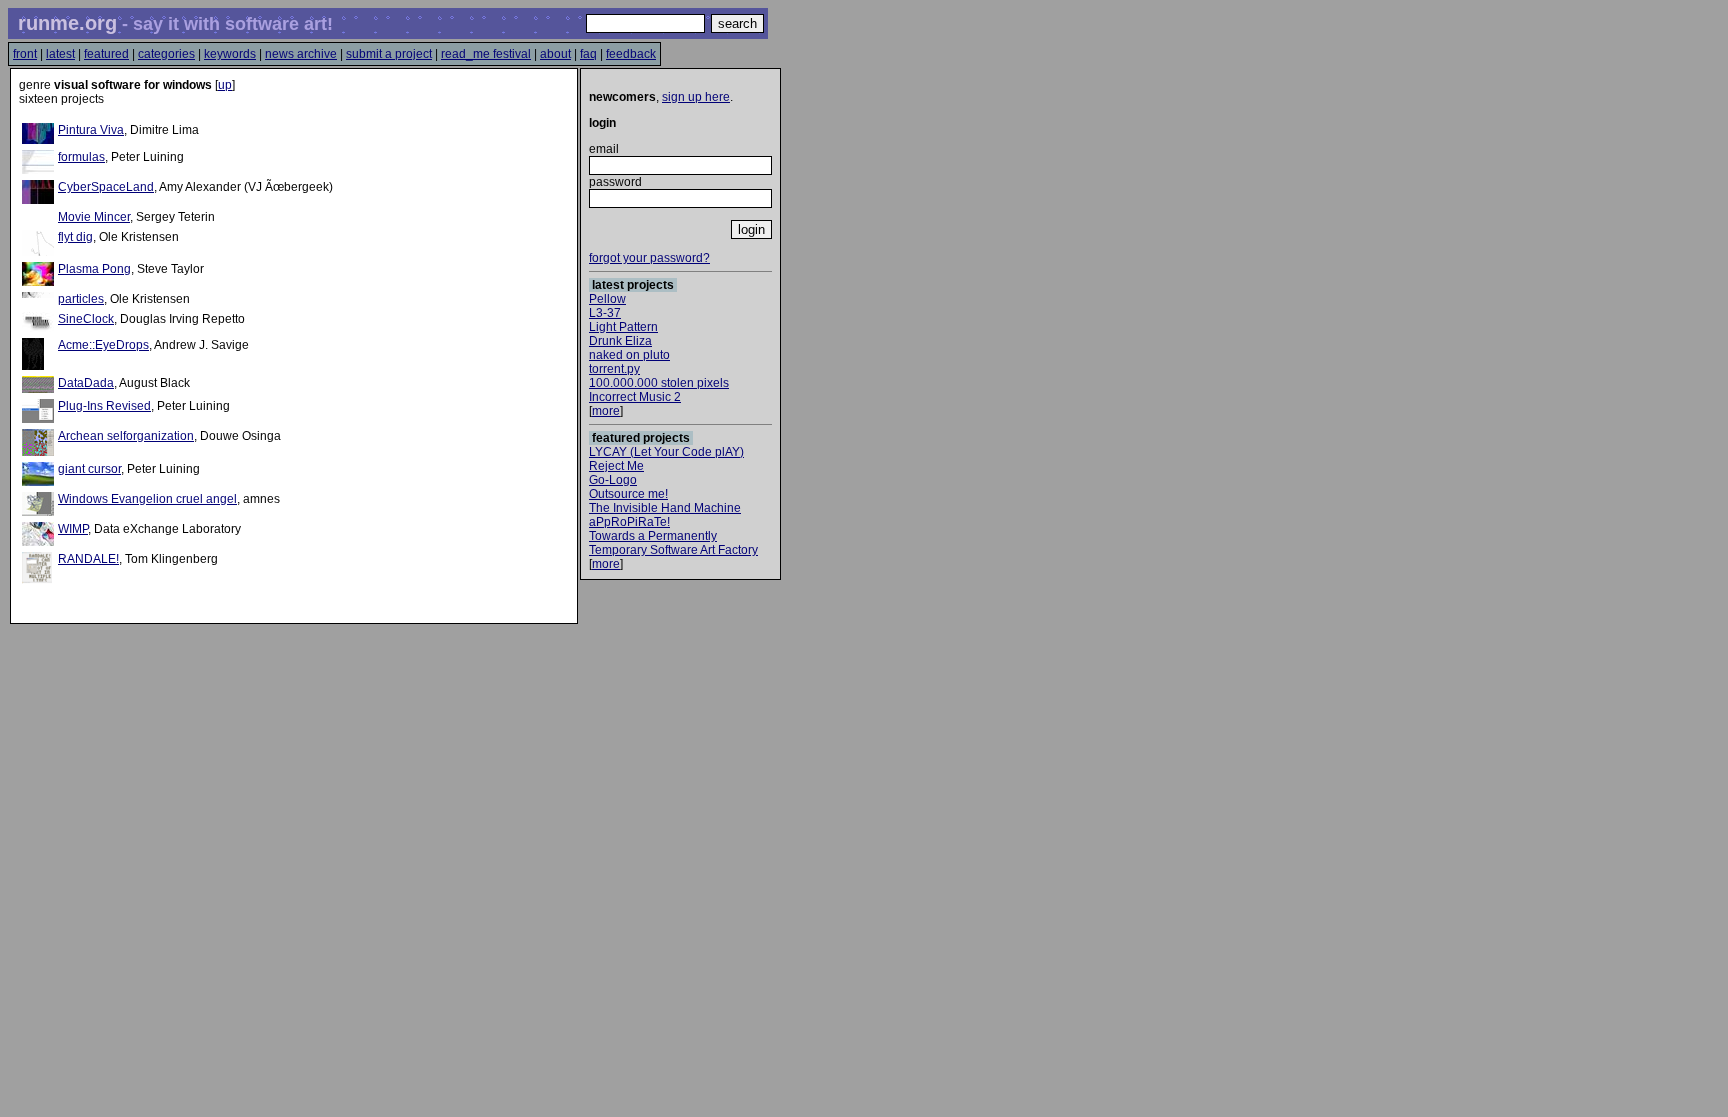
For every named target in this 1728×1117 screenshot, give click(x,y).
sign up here (696, 97)
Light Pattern (623, 327)
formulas (81, 157)
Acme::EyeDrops (103, 345)
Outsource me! (628, 494)
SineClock (86, 319)
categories (166, 54)
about (555, 54)
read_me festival (486, 54)
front (25, 54)
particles (81, 299)
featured (106, 54)
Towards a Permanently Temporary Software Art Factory (673, 543)
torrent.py (614, 369)
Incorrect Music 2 (635, 397)
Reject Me (616, 466)
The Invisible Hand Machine (665, 508)
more (606, 411)
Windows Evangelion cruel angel (147, 499)
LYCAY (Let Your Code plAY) (666, 452)
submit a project (389, 54)
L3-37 (605, 313)
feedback (631, 54)
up (225, 85)
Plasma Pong (94, 269)
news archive (301, 54)
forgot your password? (649, 258)
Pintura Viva (91, 130)
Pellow (607, 299)
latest (60, 54)
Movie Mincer (94, 217)
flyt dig (75, 237)
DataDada (86, 383)
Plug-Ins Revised (104, 406)
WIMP (73, 529)
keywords (230, 54)
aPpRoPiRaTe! (629, 522)
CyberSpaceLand (106, 187)
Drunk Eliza (620, 341)
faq (588, 54)
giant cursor (89, 469)
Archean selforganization (126, 436)
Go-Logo (613, 480)
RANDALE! (88, 559)
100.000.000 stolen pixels (659, 383)
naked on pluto (629, 355)
